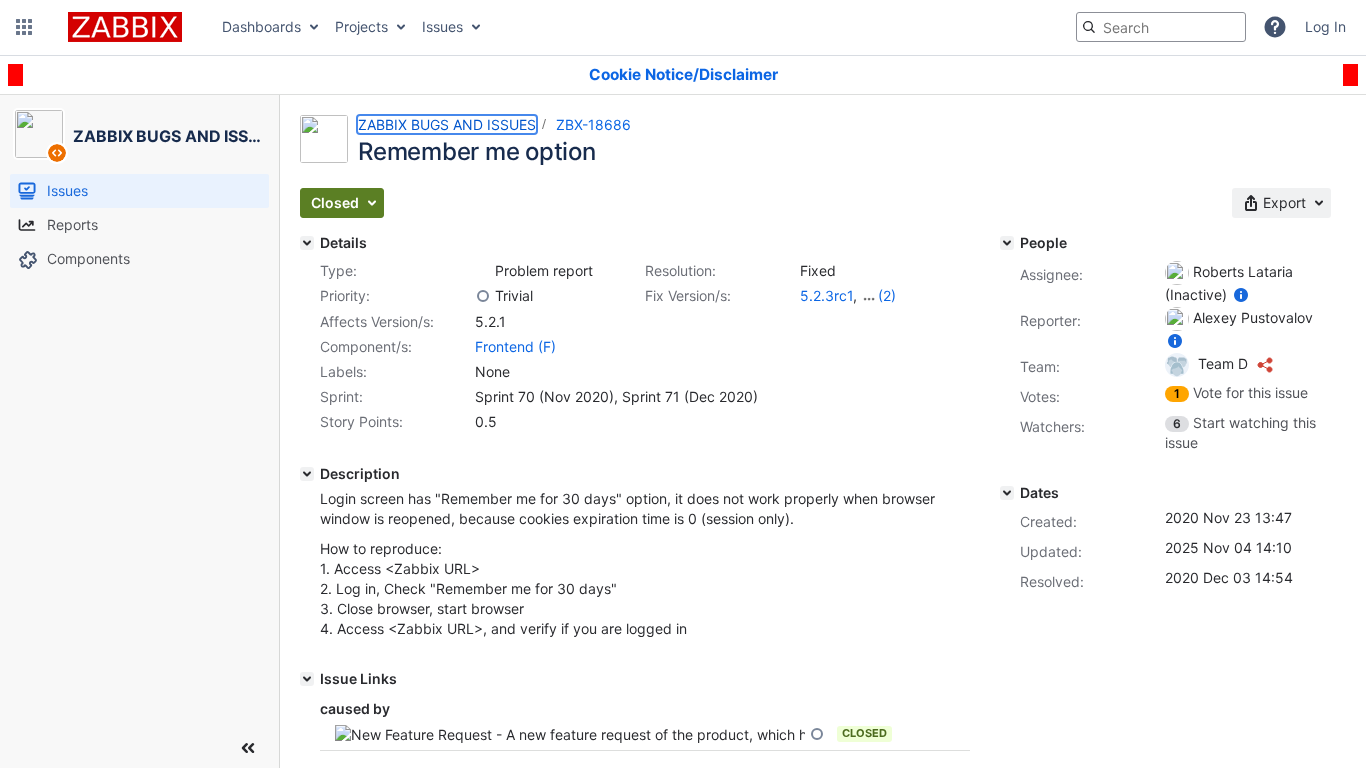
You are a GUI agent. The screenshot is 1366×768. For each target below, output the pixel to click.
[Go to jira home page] (125, 27)
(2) (887, 295)
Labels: (343, 371)
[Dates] (1007, 493)
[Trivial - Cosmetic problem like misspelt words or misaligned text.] (483, 296)
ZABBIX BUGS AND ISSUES (447, 124)
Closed (864, 733)
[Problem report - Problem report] (483, 271)
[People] (1007, 243)
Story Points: (361, 421)
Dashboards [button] (261, 26)
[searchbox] (1161, 27)
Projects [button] (361, 26)
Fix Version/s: (688, 295)
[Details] (307, 243)
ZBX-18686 (593, 124)
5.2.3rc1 (826, 295)
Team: (1040, 366)
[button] (24, 27)
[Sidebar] (248, 748)
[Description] (307, 474)
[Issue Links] (307, 679)
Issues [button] (442, 26)
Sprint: (341, 396)
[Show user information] (1241, 294)
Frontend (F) (515, 346)
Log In (1325, 26)
